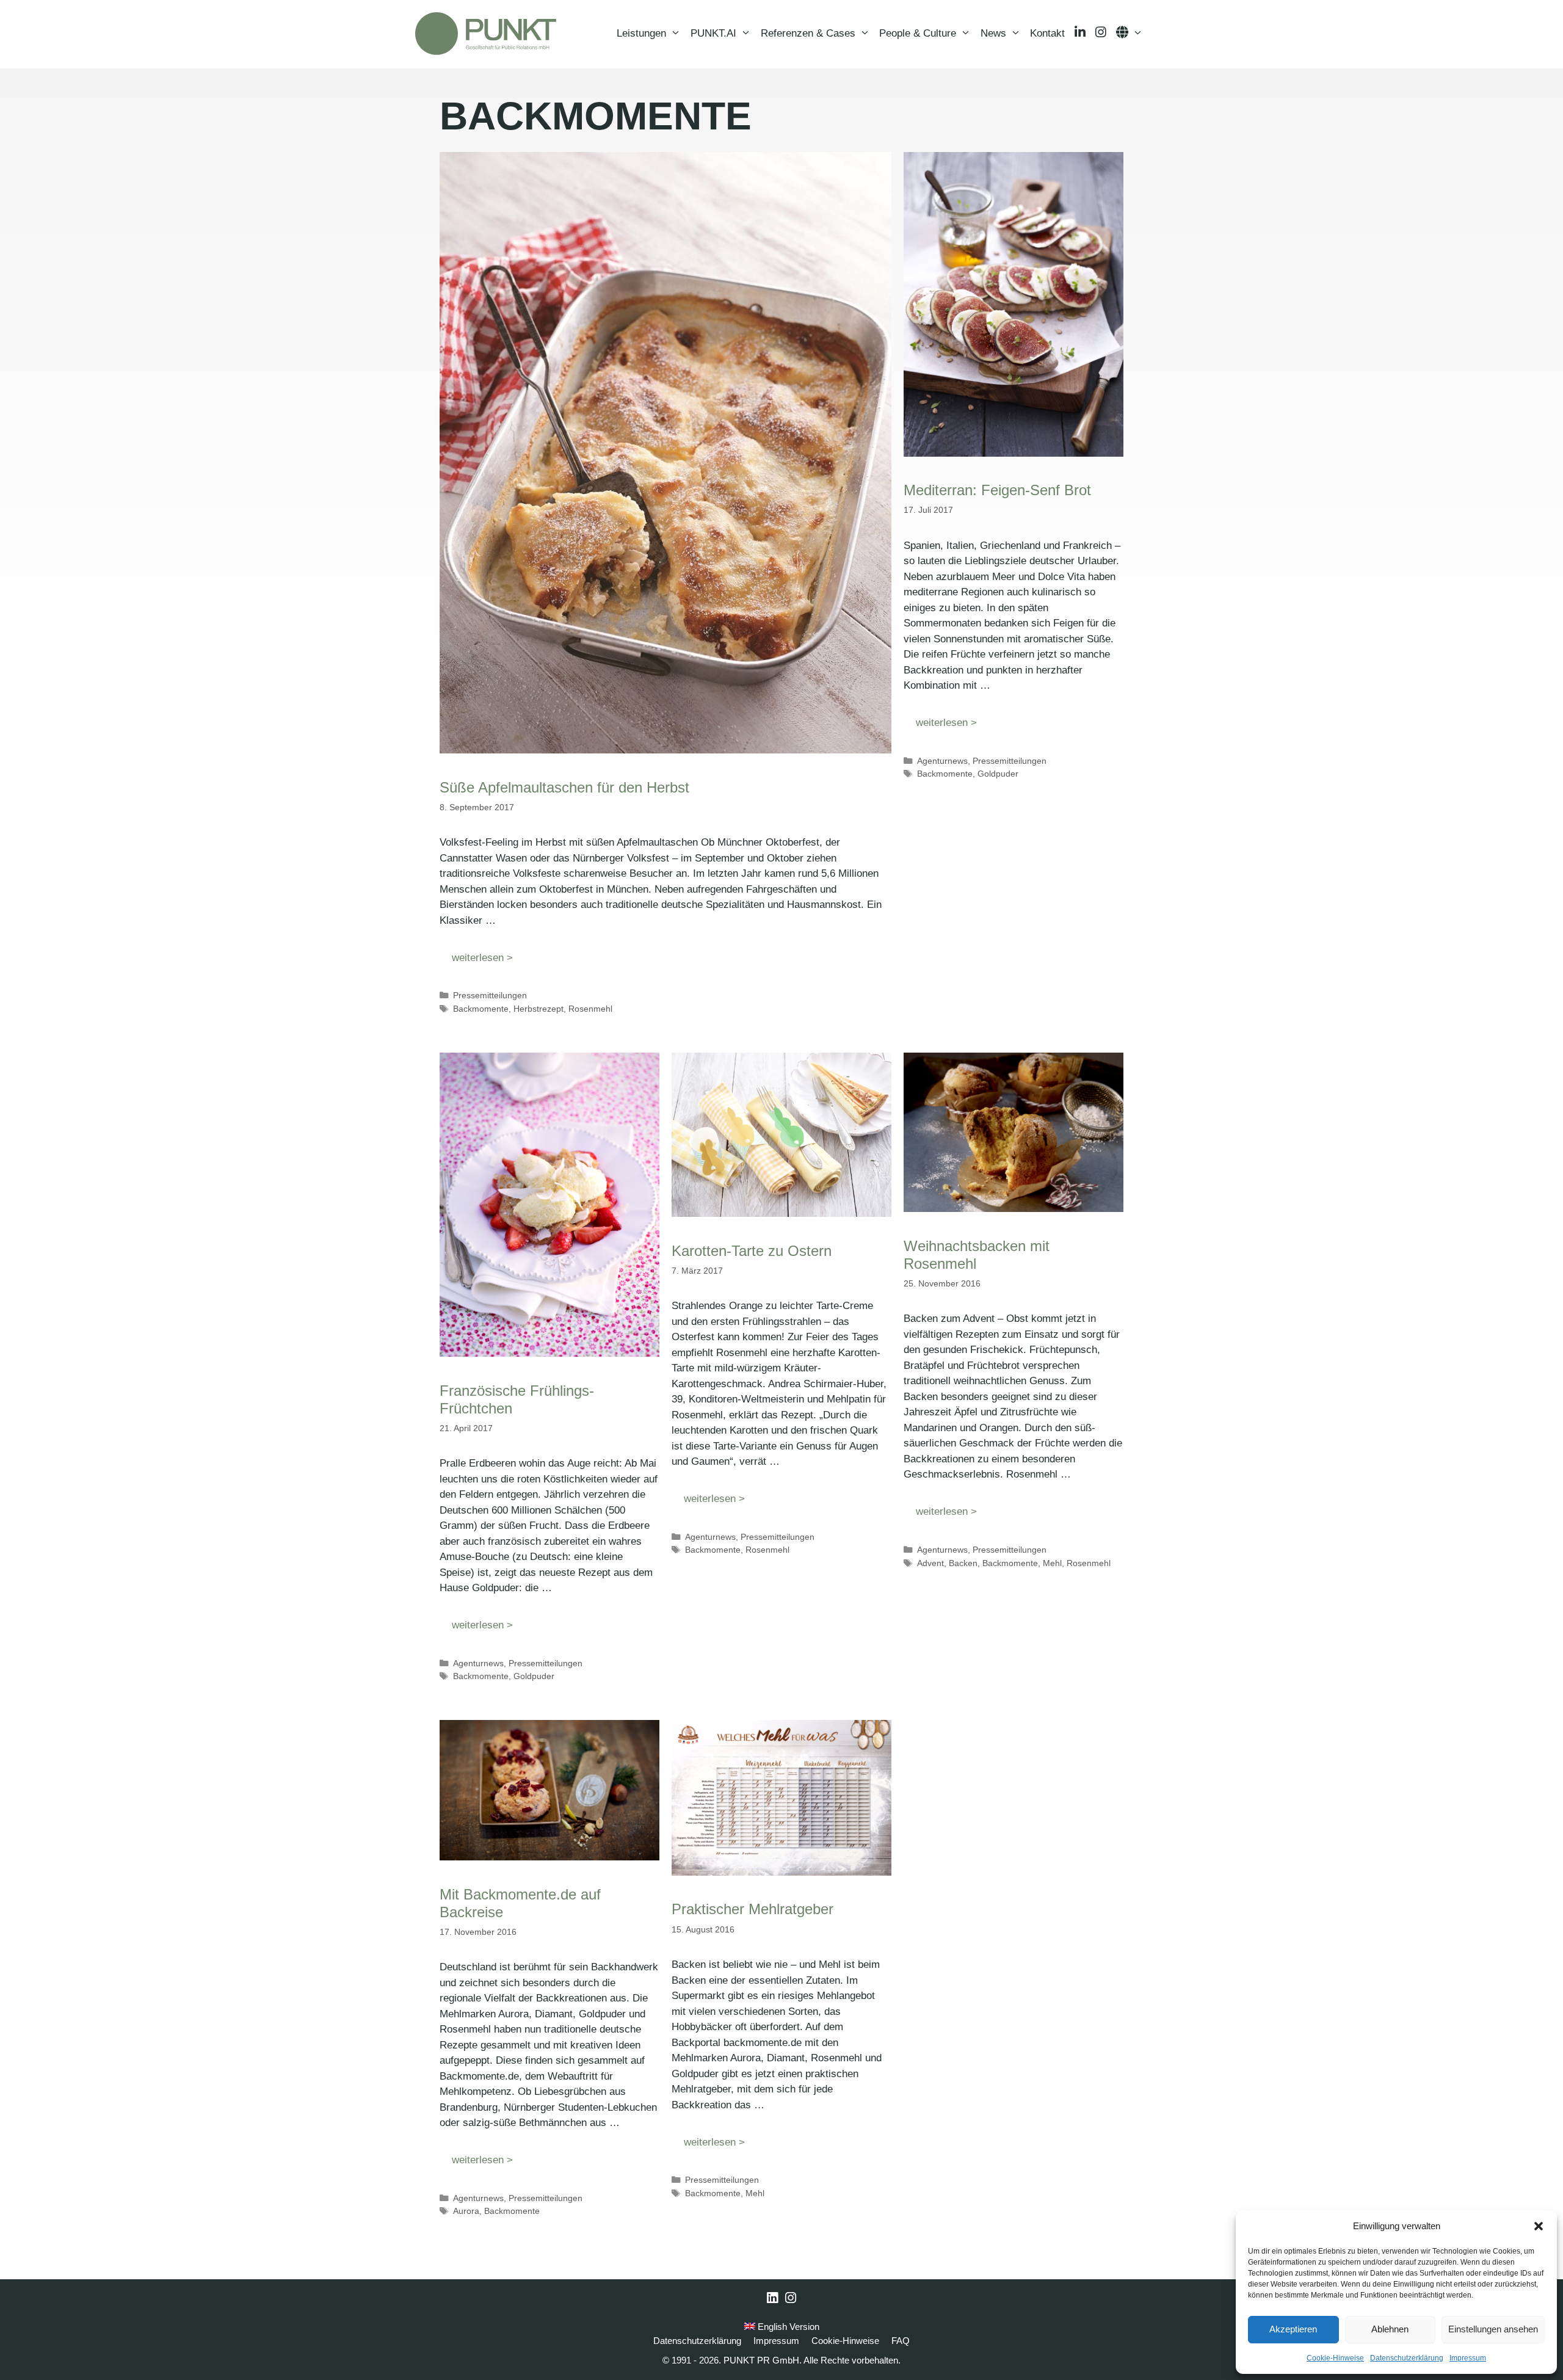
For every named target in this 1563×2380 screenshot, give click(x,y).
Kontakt (1047, 33)
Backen (963, 1563)
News (993, 33)
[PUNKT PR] (486, 34)
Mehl (1052, 1563)
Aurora (466, 2211)
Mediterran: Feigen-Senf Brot (997, 490)
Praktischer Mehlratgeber (752, 1909)
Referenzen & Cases (808, 33)
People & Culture (918, 33)
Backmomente (481, 1009)
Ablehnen (1390, 2329)
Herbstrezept (539, 1009)
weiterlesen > (482, 958)
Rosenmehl (590, 1009)
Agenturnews (942, 761)
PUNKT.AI (713, 33)
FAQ (901, 2341)
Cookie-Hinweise (1335, 2358)
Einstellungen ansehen (1493, 2329)
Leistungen (641, 33)
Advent (930, 1563)
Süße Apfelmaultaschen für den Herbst (564, 787)
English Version (787, 2327)
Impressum (1468, 2358)
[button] (1539, 2226)
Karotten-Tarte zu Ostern (752, 1251)
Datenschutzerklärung (1407, 2358)
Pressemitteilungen (490, 995)
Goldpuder (998, 774)
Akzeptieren (1293, 2329)
